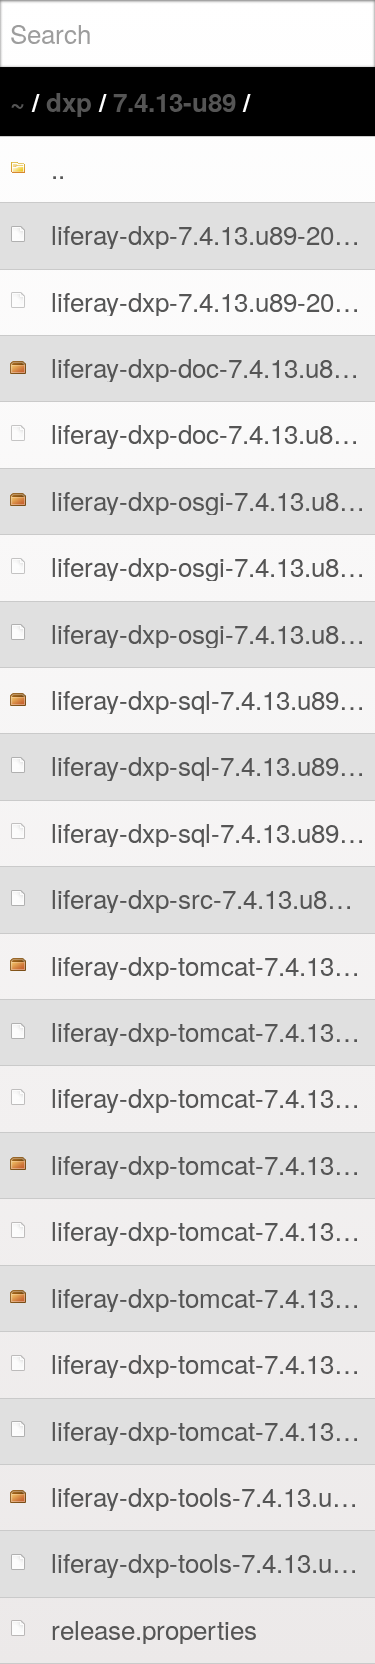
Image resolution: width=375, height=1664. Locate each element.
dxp (69, 101)
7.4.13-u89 (174, 101)
